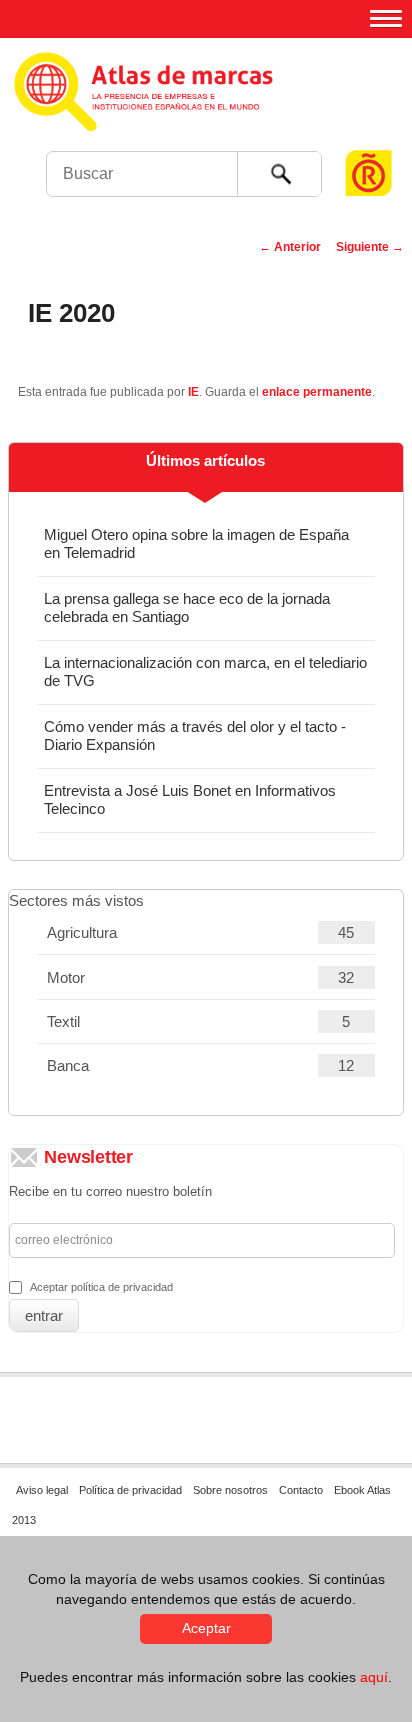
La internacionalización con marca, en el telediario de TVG (205, 671)
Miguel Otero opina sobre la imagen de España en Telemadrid (196, 543)
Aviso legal (42, 1490)
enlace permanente (317, 392)
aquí (374, 1677)
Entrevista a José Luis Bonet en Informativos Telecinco (190, 799)
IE (193, 392)
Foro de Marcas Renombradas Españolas (369, 135)
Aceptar (206, 1628)
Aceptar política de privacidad (101, 1287)
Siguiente (370, 247)
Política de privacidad (130, 1490)
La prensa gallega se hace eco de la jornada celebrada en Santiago (187, 607)
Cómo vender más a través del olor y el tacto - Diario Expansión (195, 735)
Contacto (301, 1490)
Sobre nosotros (230, 1490)
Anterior (290, 247)
